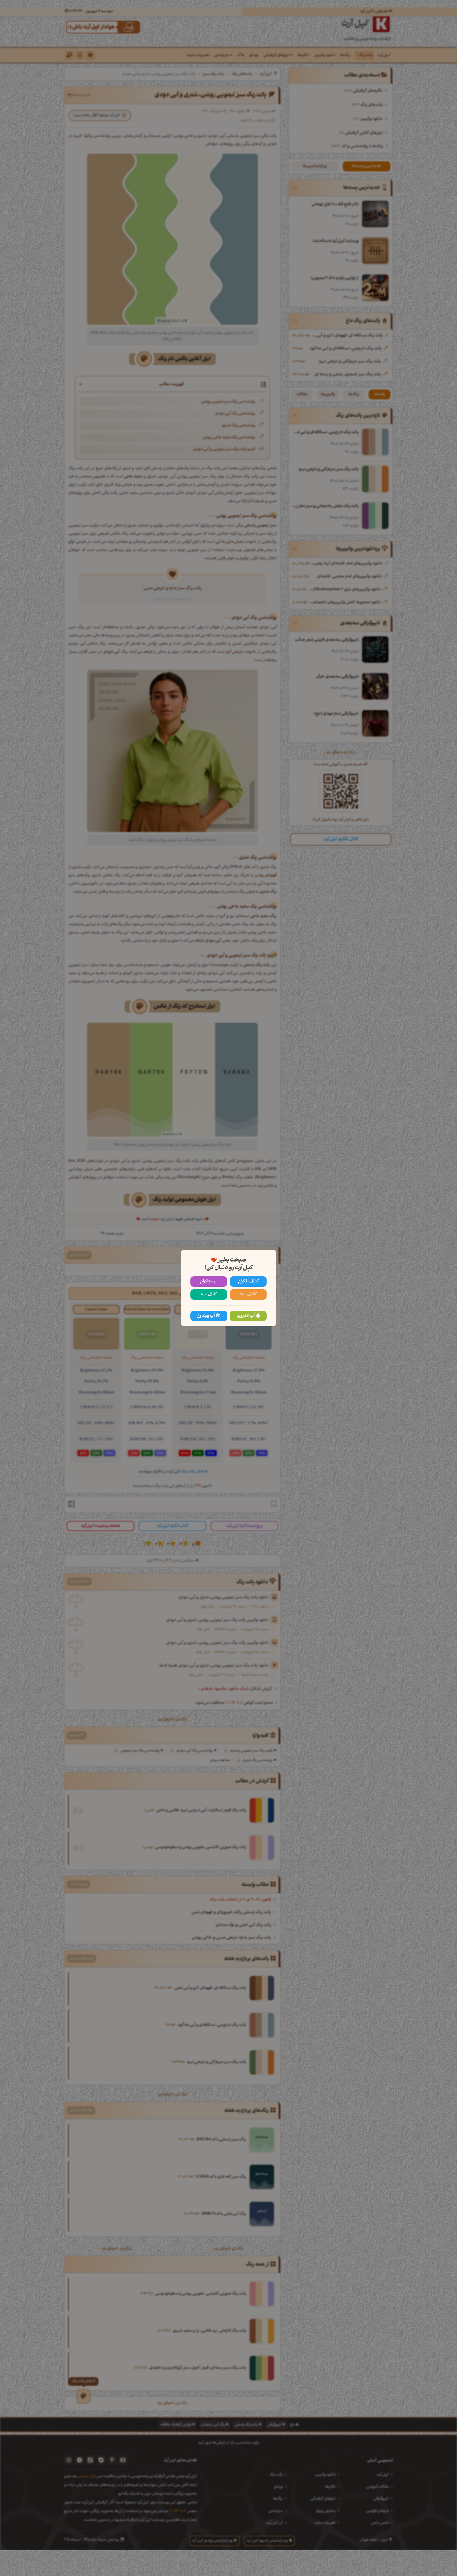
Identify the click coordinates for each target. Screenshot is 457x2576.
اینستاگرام (209, 1282)
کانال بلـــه (209, 1294)
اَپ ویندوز (206, 1316)
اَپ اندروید (246, 1316)
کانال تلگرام (248, 1282)
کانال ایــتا (248, 1294)
